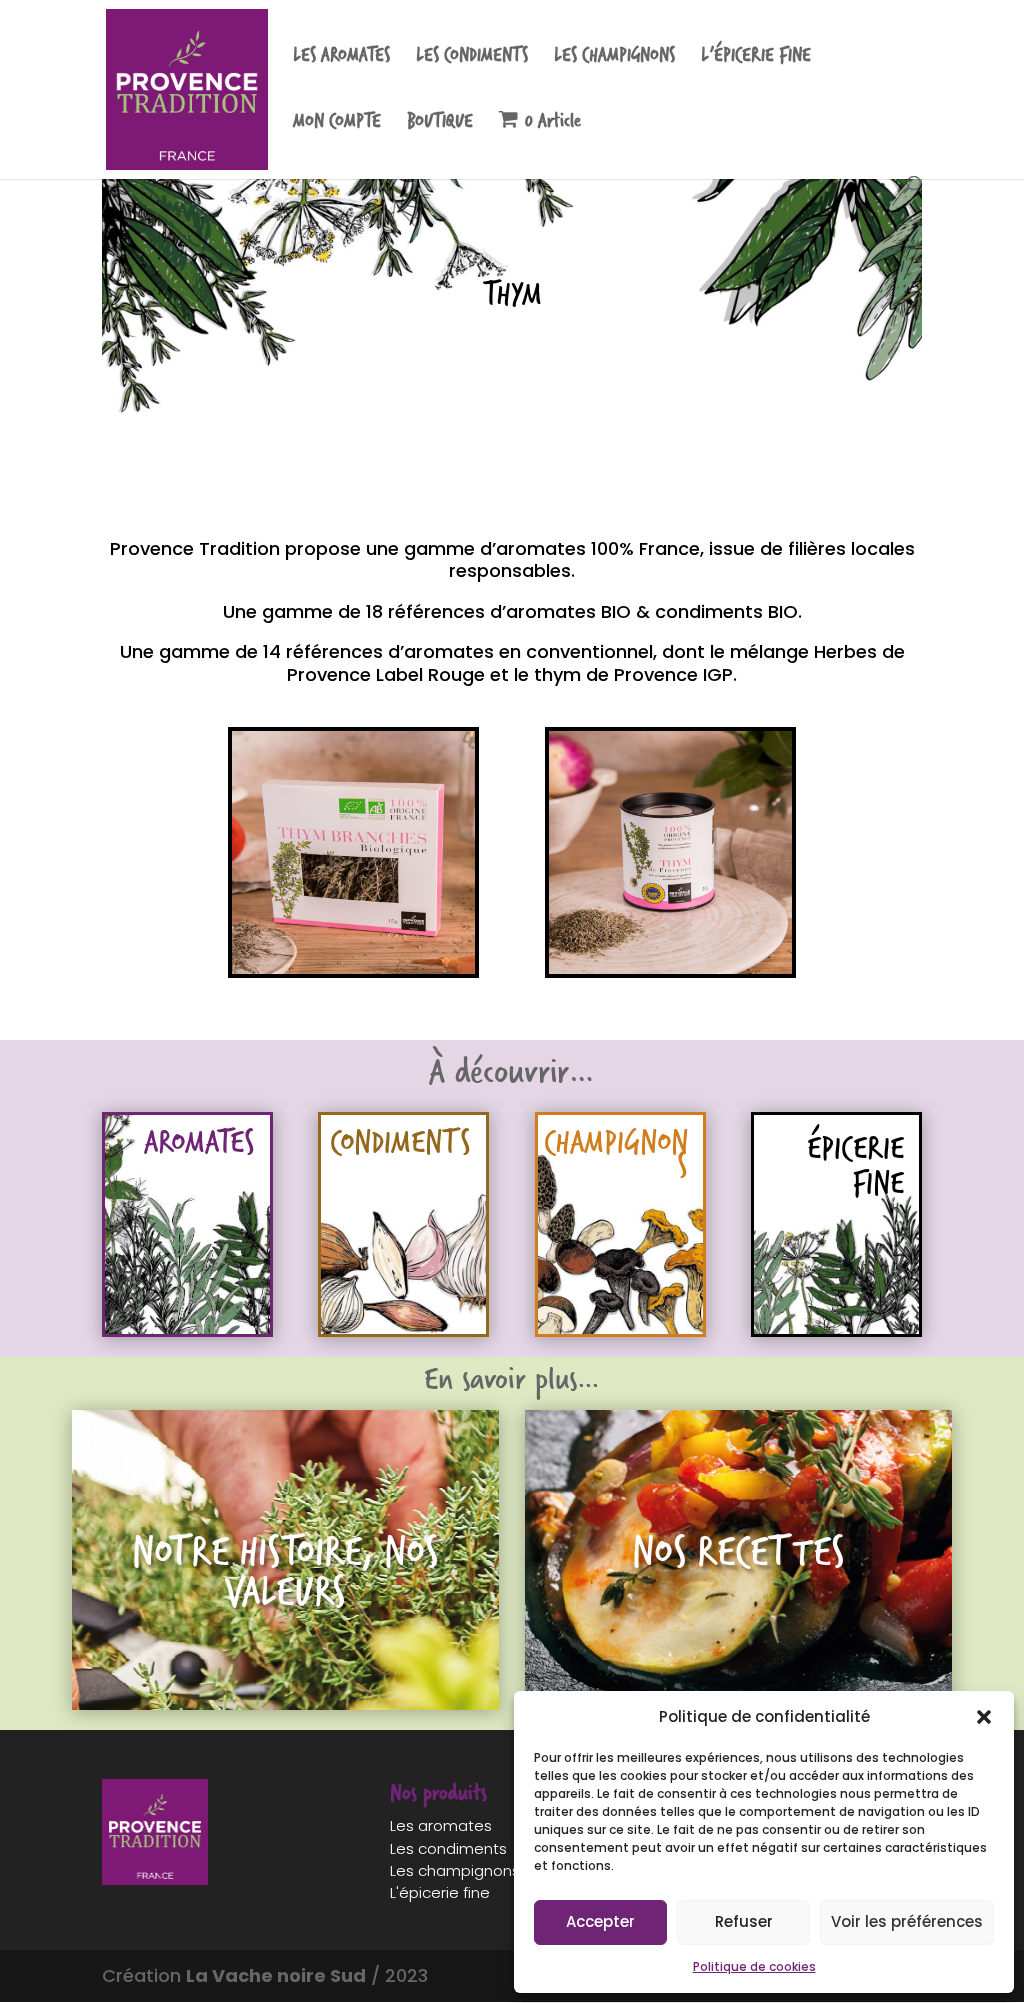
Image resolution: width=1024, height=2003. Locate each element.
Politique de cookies (754, 1966)
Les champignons (455, 1870)
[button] (984, 1717)
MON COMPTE (337, 124)
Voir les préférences (907, 1921)
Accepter (600, 1921)
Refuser (744, 1921)
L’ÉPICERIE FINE (756, 58)
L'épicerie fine (440, 1892)
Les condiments (448, 1848)
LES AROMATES (341, 58)
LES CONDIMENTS (472, 58)
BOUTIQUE (440, 124)
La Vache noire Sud (276, 1975)
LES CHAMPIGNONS (614, 58)
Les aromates (441, 1825)
